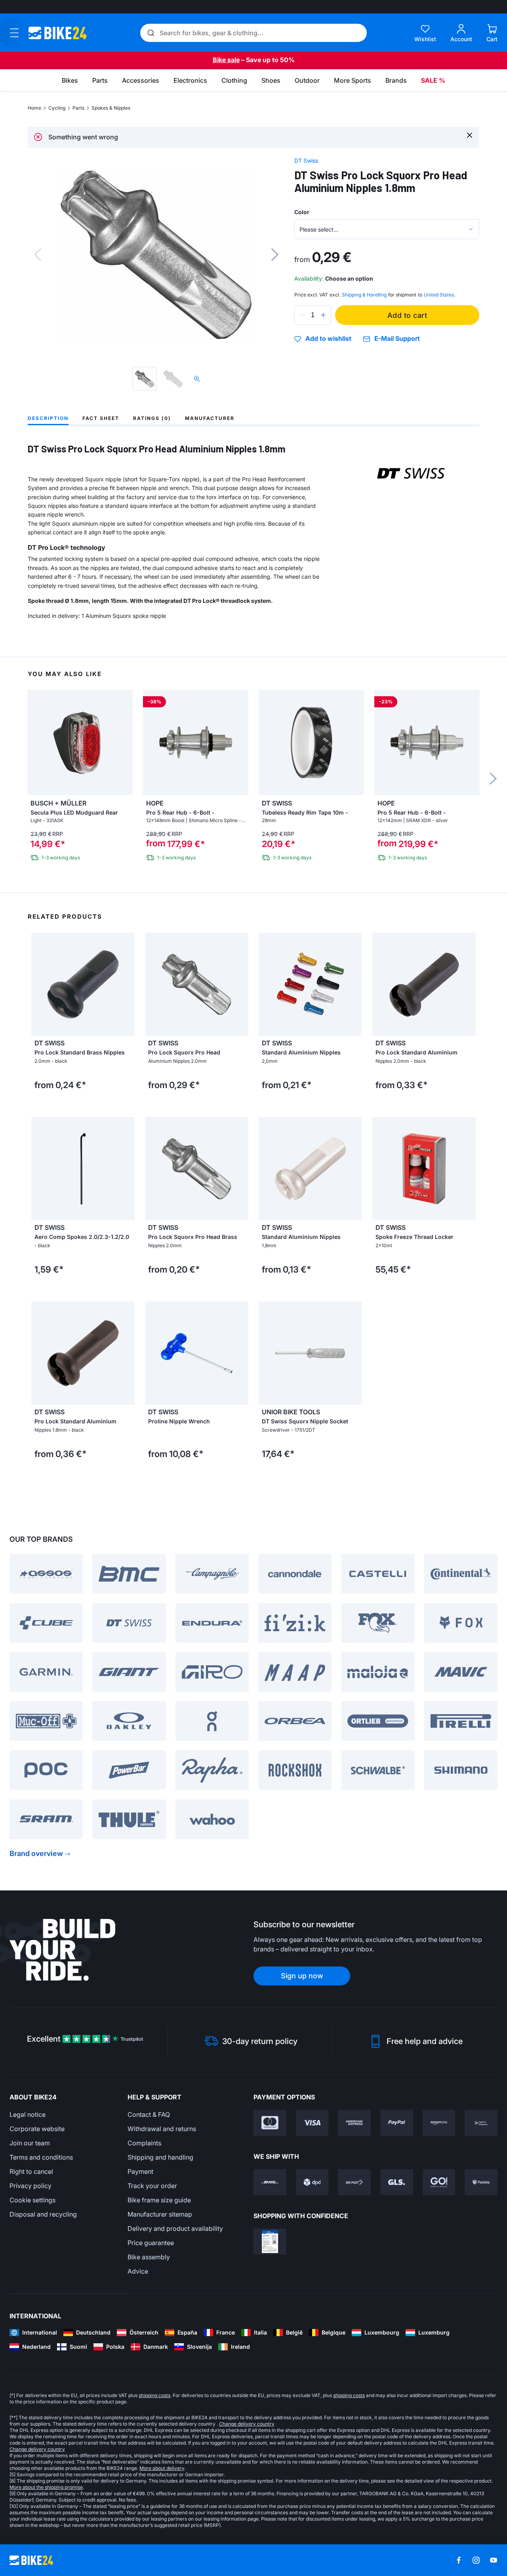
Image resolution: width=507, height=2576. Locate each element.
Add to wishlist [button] (328, 339)
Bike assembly (149, 2257)
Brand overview (36, 1853)
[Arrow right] (127, 984)
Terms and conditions (41, 2157)
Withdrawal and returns (162, 2129)
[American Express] (354, 2123)
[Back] (38, 255)
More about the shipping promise (46, 2487)
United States (439, 295)
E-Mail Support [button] (397, 339)
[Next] (275, 255)
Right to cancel (31, 2171)
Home (34, 108)
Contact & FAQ (149, 2114)
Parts (78, 108)
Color (302, 212)
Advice (138, 2271)
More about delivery (162, 2468)
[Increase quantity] (323, 315)
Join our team (30, 2143)
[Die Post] (354, 2182)
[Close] (470, 135)
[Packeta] (481, 2182)
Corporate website (37, 2129)
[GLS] (397, 2182)
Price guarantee (151, 2243)
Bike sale (226, 60)
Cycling (57, 108)
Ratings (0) (152, 418)
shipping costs (154, 2395)
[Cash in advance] (481, 2123)
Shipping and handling (160, 2157)
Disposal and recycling (43, 2214)
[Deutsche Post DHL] (270, 2182)
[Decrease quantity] (302, 315)
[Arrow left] (39, 984)
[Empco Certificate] (270, 2242)
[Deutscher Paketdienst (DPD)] (312, 2182)
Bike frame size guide (159, 2200)
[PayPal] (397, 2123)
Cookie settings (32, 2200)
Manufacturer (210, 418)
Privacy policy (30, 2186)
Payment (140, 2171)
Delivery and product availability (175, 2228)
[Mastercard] (270, 2123)
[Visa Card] (312, 2123)
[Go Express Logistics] (439, 2182)
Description (48, 418)
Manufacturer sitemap (160, 2214)
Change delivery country (247, 2424)
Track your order (152, 2186)
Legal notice (28, 2114)
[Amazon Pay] (439, 2123)
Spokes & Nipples (111, 108)
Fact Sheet (101, 418)
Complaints (144, 2143)
